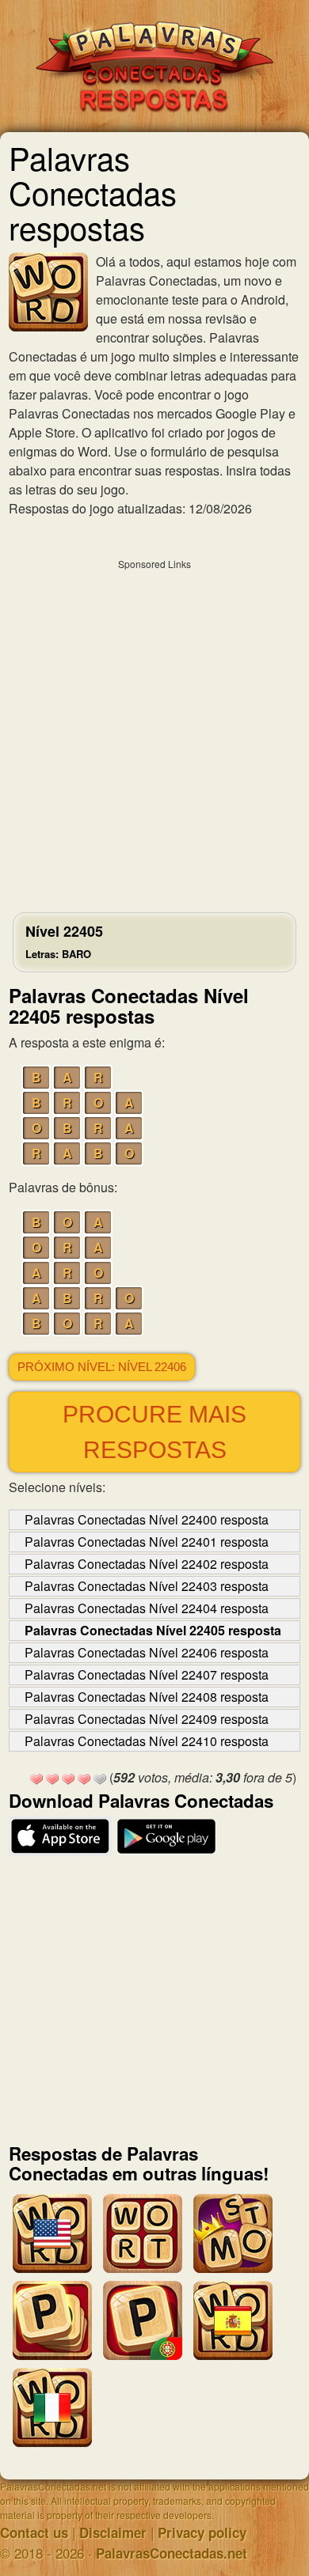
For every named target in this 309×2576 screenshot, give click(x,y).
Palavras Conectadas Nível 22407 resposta (147, 1674)
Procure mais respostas (154, 1432)
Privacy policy (202, 2532)
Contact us (34, 2532)
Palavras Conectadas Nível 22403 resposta (147, 1586)
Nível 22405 (64, 941)
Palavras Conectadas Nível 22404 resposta (147, 1608)
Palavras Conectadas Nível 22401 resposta (147, 1542)
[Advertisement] (154, 732)
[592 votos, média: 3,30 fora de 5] (36, 1779)
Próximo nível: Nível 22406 (102, 1367)
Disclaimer (113, 2532)
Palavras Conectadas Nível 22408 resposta (147, 1697)
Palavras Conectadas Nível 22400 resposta (147, 1519)
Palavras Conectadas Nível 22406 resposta (147, 1652)
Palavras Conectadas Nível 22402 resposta (147, 1564)
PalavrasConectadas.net (172, 2553)
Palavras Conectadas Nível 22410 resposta (147, 1741)
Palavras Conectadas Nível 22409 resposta (147, 1719)
